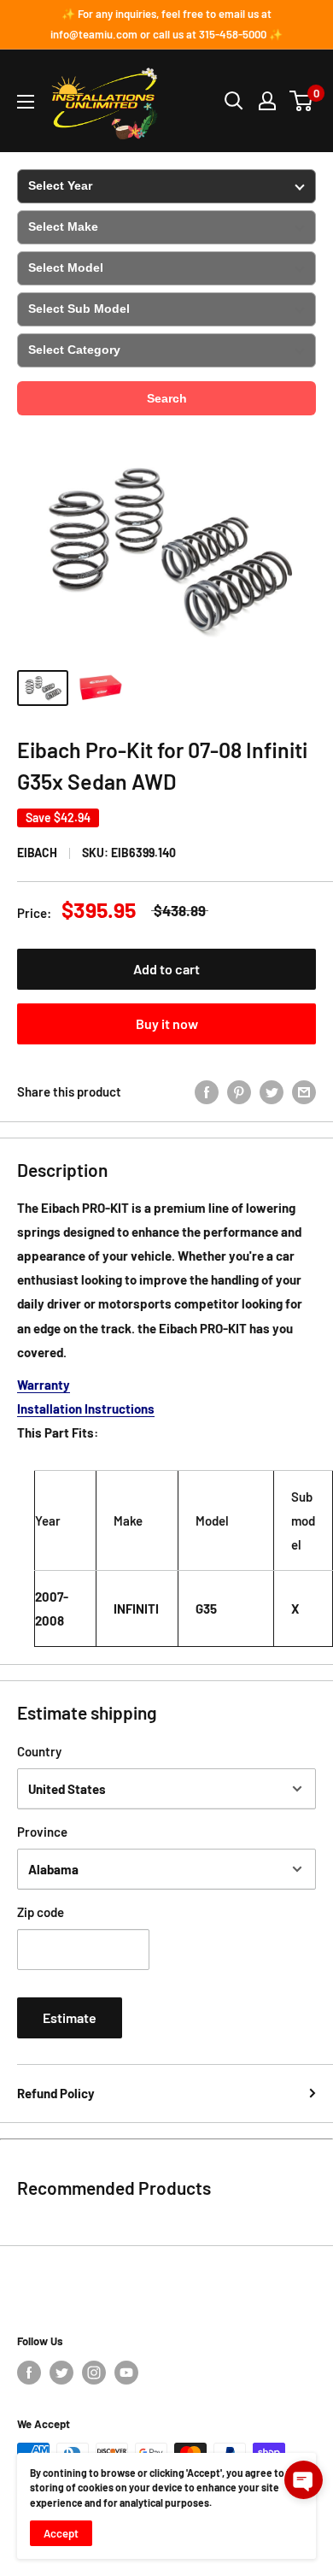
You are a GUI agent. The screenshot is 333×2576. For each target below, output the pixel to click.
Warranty (44, 1385)
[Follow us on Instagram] (94, 2373)
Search (167, 398)
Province (42, 1832)
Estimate (70, 2017)
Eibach (37, 853)
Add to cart (166, 969)
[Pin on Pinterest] (239, 1091)
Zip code (41, 1912)
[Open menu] (26, 102)
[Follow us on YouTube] (126, 2373)
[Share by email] (304, 1091)
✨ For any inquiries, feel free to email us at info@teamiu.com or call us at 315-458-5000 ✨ (166, 24)
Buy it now (167, 1023)
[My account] (267, 101)
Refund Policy (56, 2093)
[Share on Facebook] (207, 1091)
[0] (302, 101)
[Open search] (234, 101)
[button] (304, 2480)
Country (39, 1751)
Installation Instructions (86, 1409)
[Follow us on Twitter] (61, 2373)
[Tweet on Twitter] (272, 1091)
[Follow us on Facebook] (29, 2373)
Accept (61, 2533)
